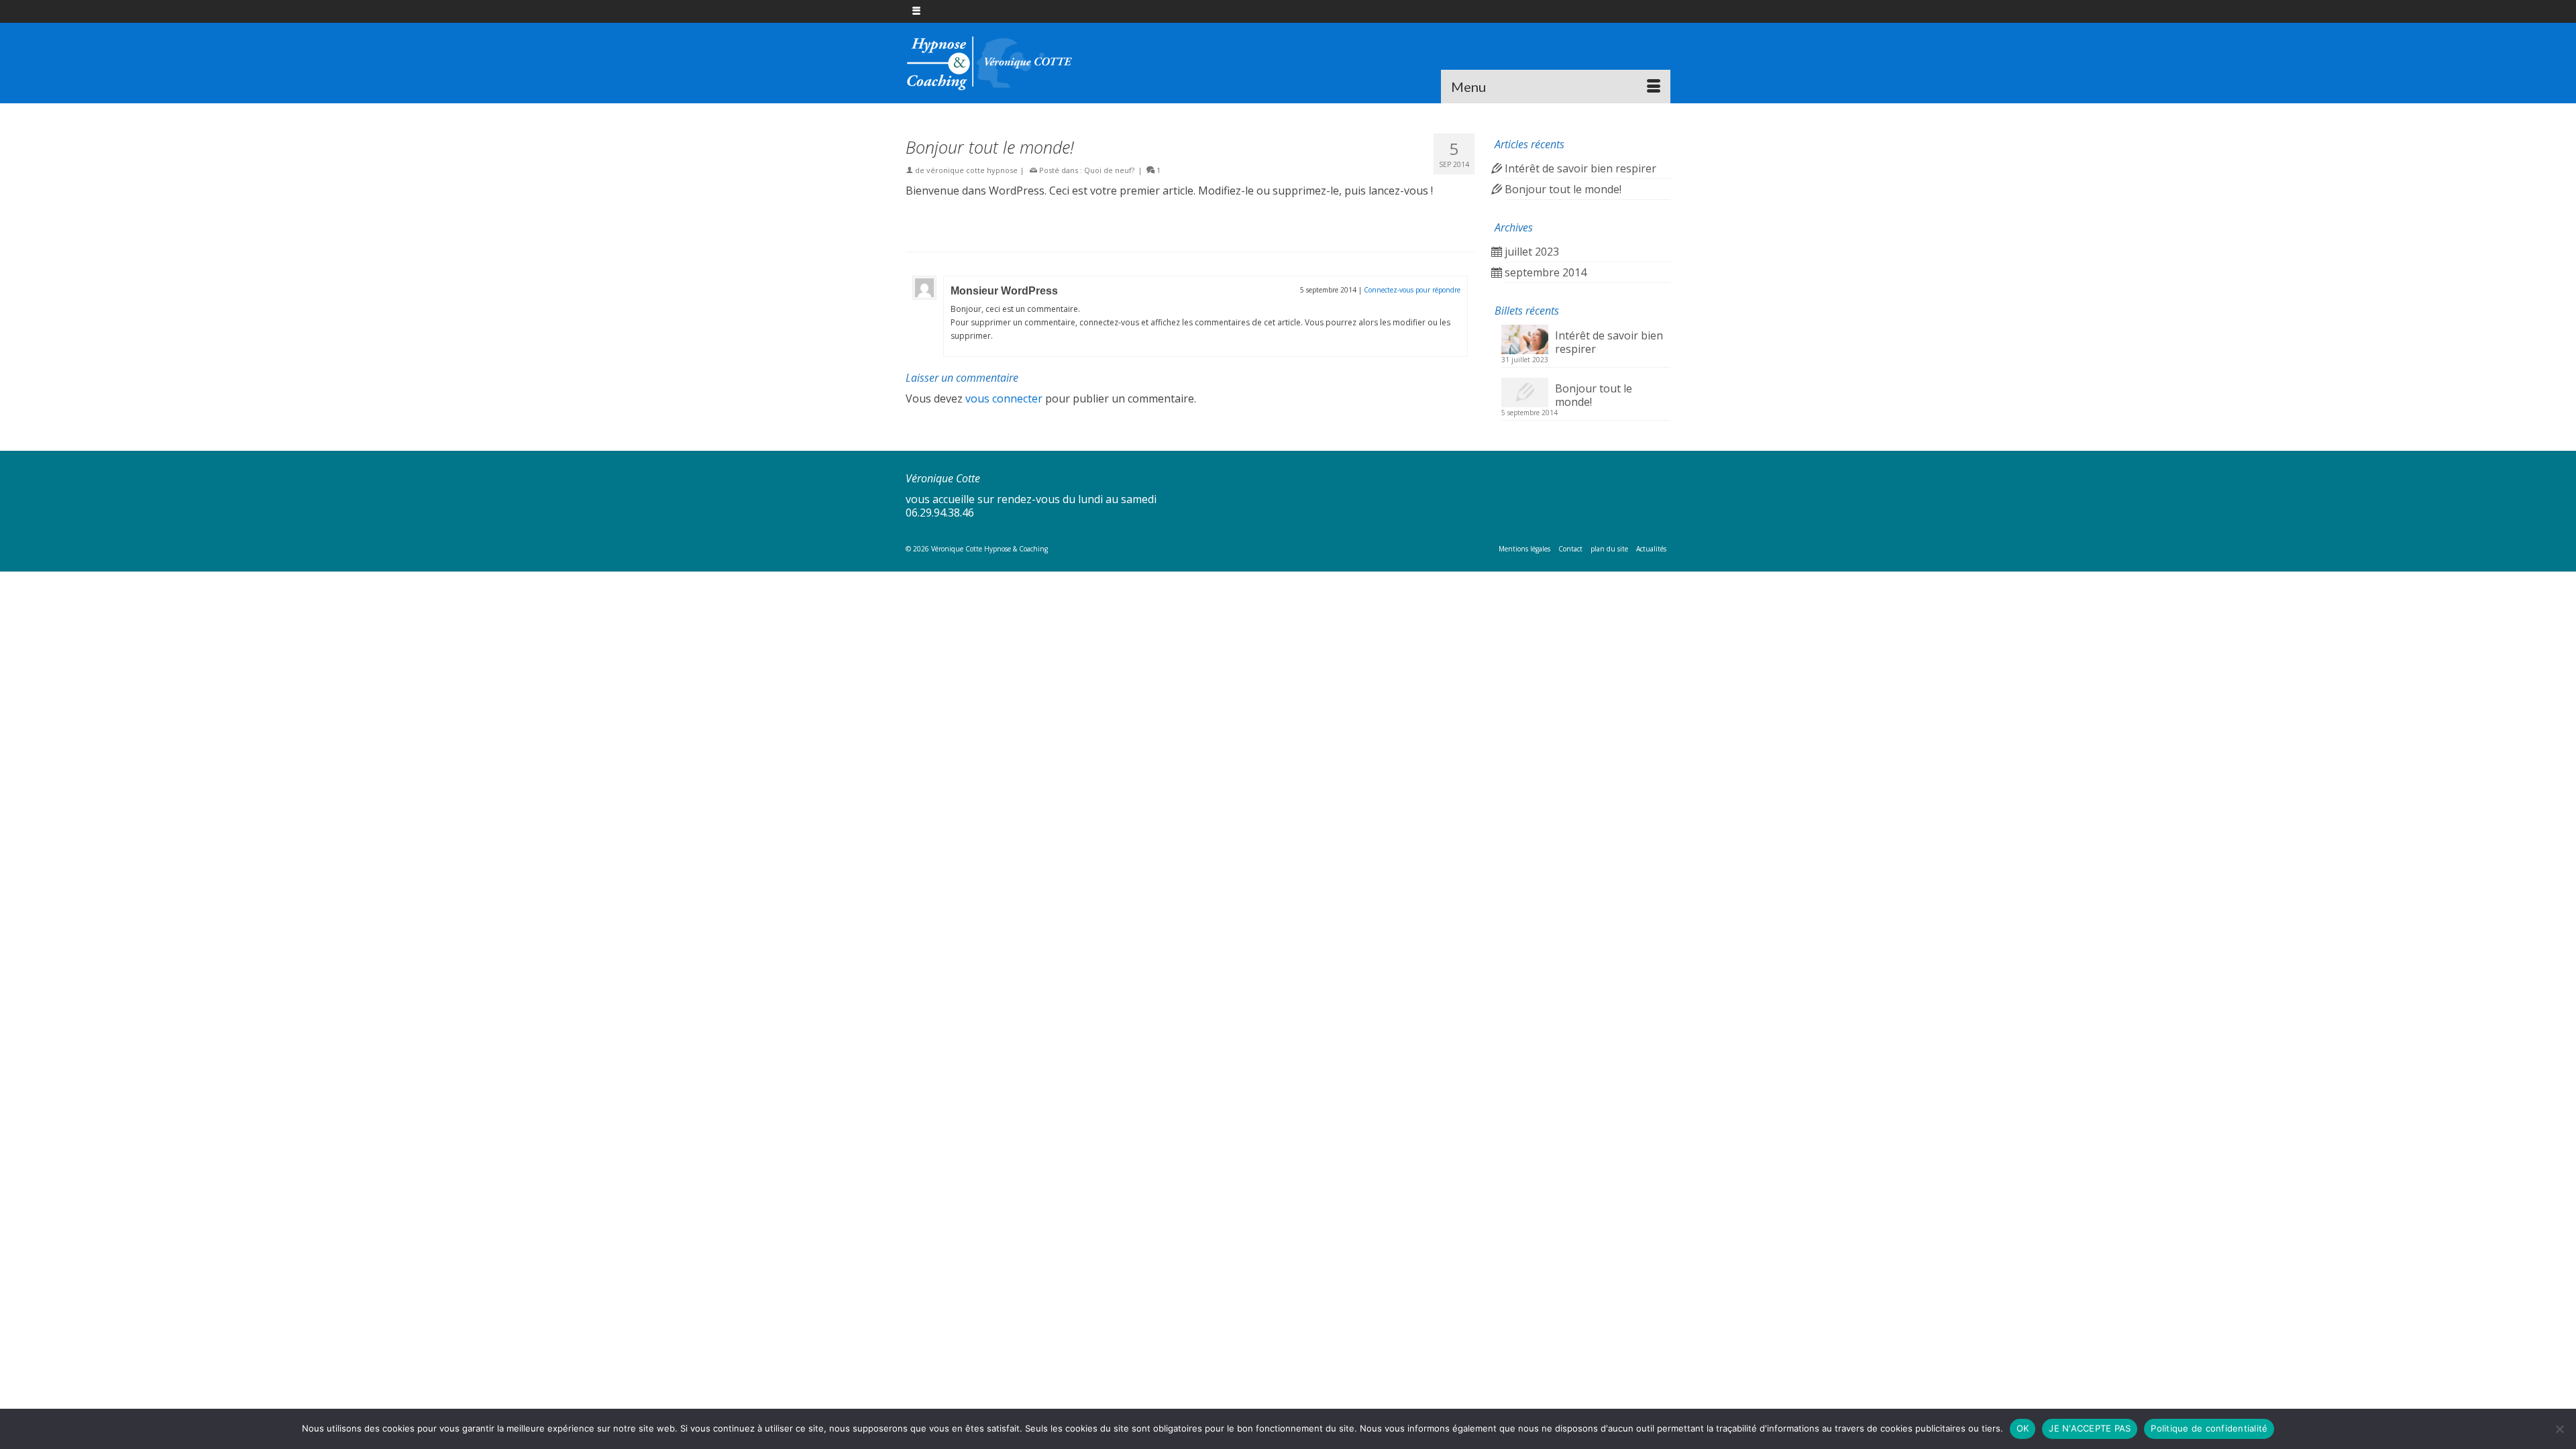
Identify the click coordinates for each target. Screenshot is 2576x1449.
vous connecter (1004, 398)
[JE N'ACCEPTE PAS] (2559, 1429)
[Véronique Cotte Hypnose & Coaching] (1026, 63)
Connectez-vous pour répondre (1412, 290)
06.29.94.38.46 (940, 513)
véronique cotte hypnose (972, 170)
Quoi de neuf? (1109, 170)
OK (2023, 1428)
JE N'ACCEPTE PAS (2090, 1428)
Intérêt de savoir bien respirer (1580, 168)
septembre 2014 (1546, 272)
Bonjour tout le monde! (1563, 189)
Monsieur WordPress (1004, 291)
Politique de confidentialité (2209, 1428)
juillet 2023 (1532, 252)
